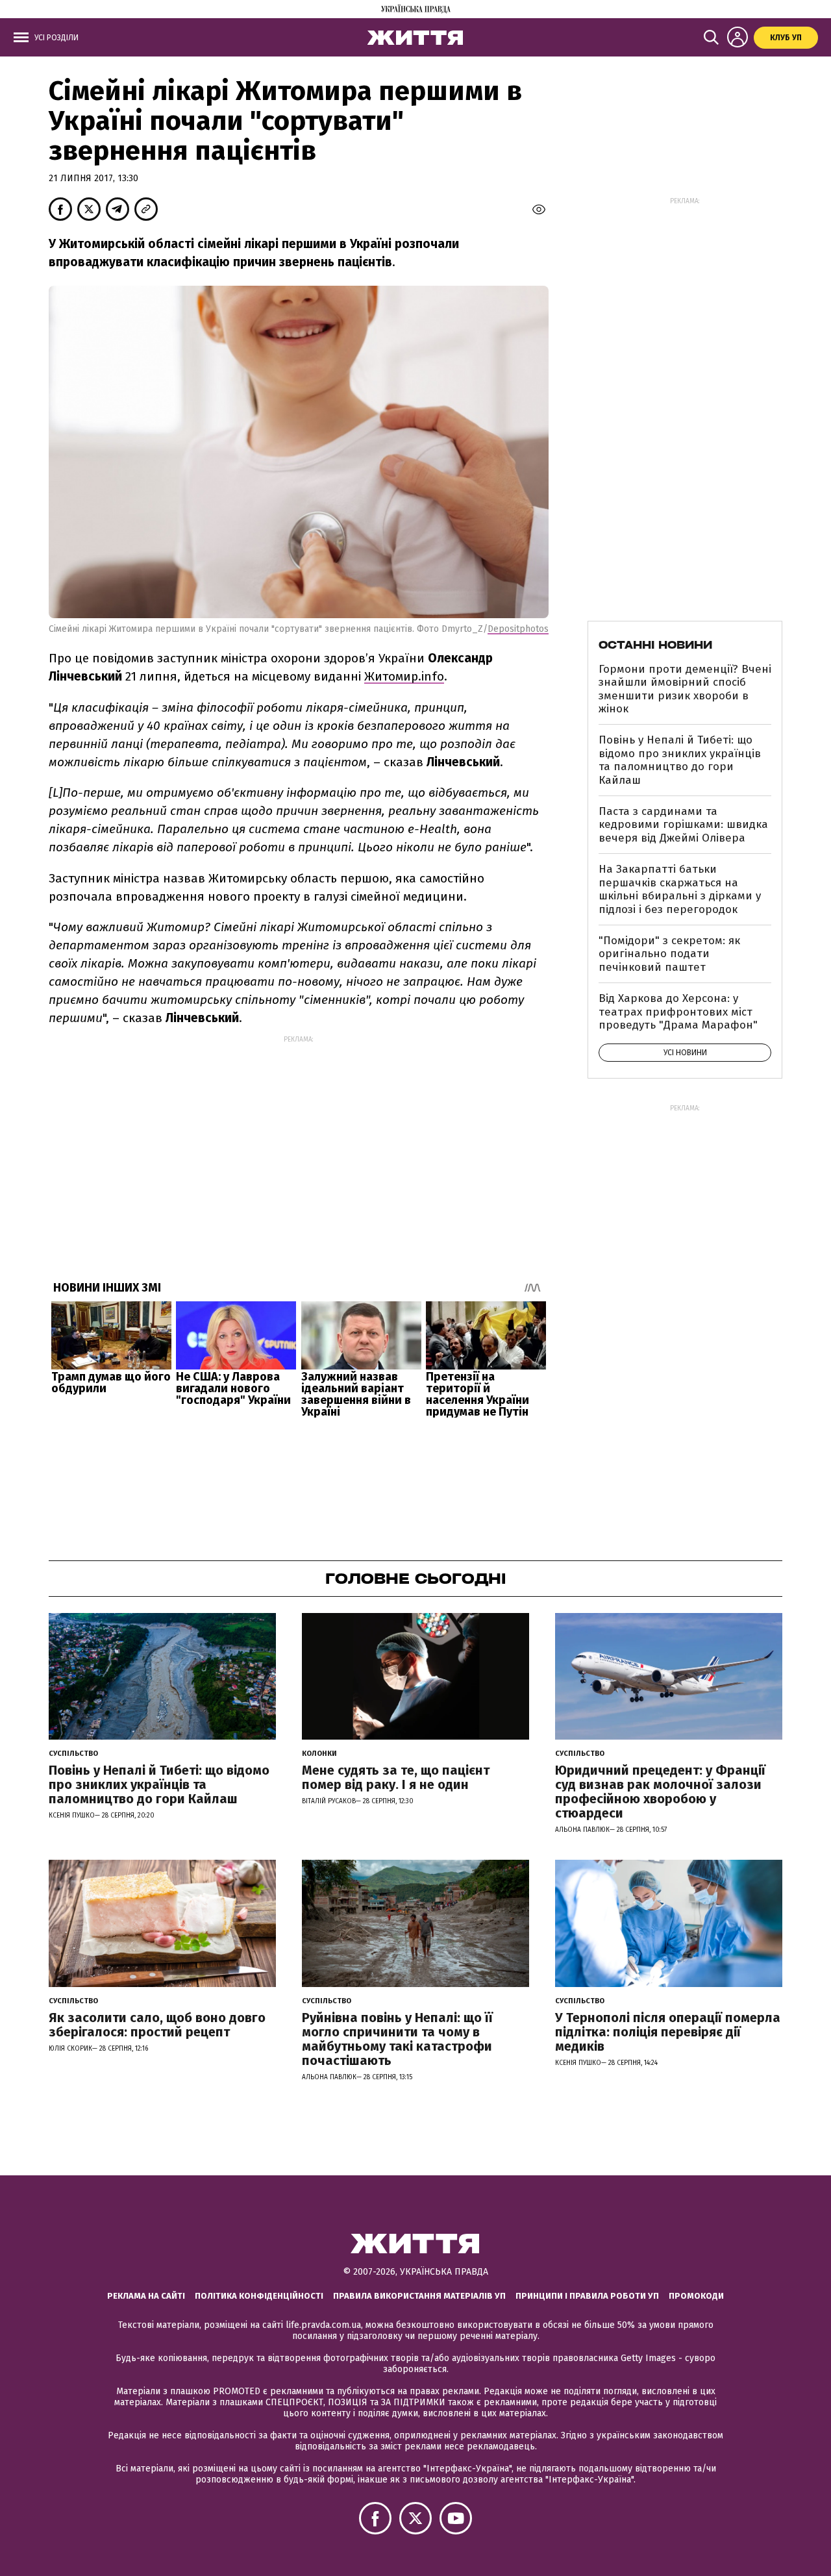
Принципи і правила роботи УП (587, 2296)
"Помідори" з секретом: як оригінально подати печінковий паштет (669, 954)
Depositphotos (518, 629)
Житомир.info (404, 676)
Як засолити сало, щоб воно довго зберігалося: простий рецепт (157, 2025)
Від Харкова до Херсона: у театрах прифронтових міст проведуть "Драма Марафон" (678, 1012)
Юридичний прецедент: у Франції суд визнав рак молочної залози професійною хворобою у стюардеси (660, 1792)
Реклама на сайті (146, 2296)
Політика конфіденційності (259, 2296)
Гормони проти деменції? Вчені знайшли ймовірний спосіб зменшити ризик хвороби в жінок (685, 689)
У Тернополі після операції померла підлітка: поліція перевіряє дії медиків (668, 2032)
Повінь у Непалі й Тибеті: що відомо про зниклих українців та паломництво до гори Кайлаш (680, 760)
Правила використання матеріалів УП (419, 2296)
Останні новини (655, 645)
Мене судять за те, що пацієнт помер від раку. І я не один (396, 1777)
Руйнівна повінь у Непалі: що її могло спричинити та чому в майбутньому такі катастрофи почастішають (397, 2039)
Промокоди (696, 2296)
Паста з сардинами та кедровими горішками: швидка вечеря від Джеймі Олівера (683, 825)
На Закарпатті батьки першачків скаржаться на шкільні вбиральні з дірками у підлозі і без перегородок (680, 889)
